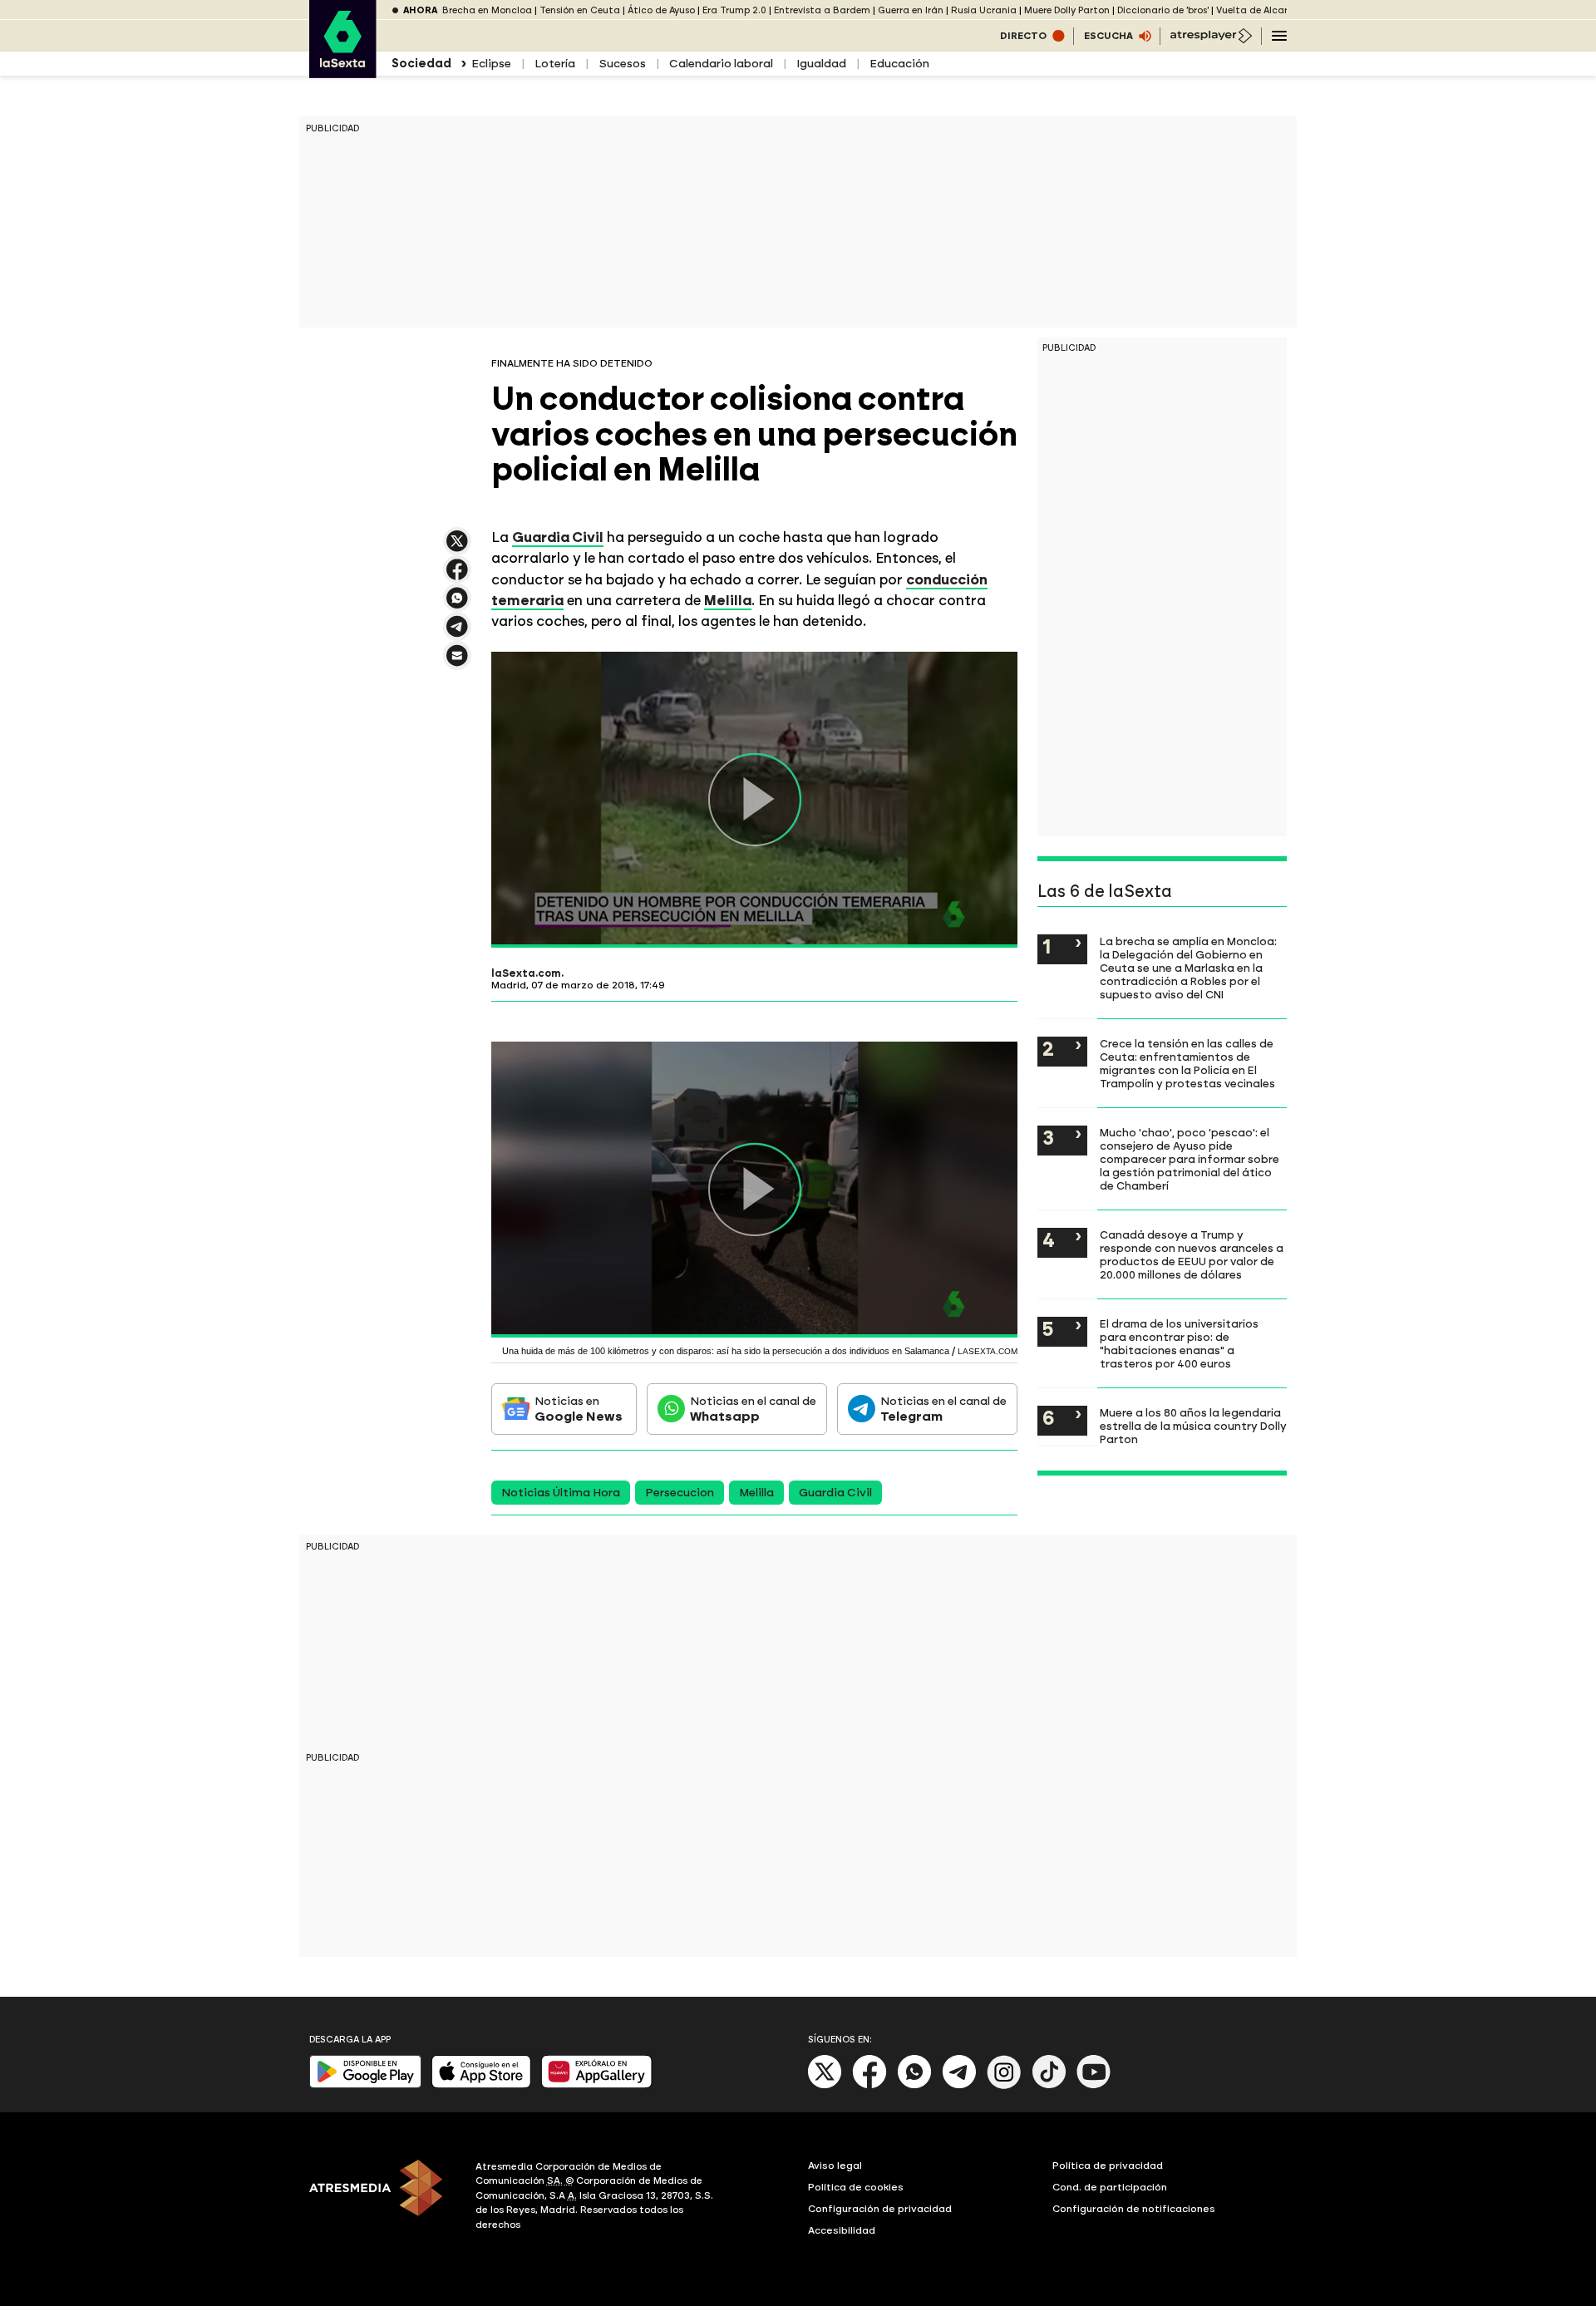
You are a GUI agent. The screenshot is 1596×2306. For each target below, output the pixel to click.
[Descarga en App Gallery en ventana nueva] (597, 2084)
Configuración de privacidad (880, 2209)
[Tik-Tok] (1049, 2085)
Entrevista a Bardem (822, 10)
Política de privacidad (1108, 2166)
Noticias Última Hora (561, 1493)
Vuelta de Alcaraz (1258, 10)
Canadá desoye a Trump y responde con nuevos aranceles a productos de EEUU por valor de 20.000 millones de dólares (1192, 1254)
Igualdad (821, 64)
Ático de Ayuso (661, 10)
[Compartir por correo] (457, 663)
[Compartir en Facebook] (457, 576)
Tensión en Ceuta (580, 10)
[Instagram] (1004, 2085)
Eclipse (491, 64)
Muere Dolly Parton (1067, 10)
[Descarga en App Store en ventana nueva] (481, 2084)
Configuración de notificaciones (1134, 2209)
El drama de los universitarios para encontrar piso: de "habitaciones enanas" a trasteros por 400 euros (1179, 1343)
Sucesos (622, 64)
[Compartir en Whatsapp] (457, 605)
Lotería (555, 64)
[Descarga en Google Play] (365, 2084)
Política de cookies (856, 2187)
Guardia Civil (835, 1493)
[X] (457, 548)
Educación (899, 64)
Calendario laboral (721, 64)
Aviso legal (835, 2166)
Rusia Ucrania (984, 10)
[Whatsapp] (914, 2085)
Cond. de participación (1110, 2187)
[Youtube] (1094, 2085)
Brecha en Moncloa (487, 10)
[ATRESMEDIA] (382, 2198)
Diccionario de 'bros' (1163, 10)
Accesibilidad (842, 2230)
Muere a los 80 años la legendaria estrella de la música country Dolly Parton (1193, 1426)
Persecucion (680, 1493)
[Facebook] (869, 2085)
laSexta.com (526, 973)
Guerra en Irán (911, 10)
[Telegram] (959, 2085)
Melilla (756, 1493)
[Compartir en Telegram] (457, 634)
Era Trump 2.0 (734, 10)
